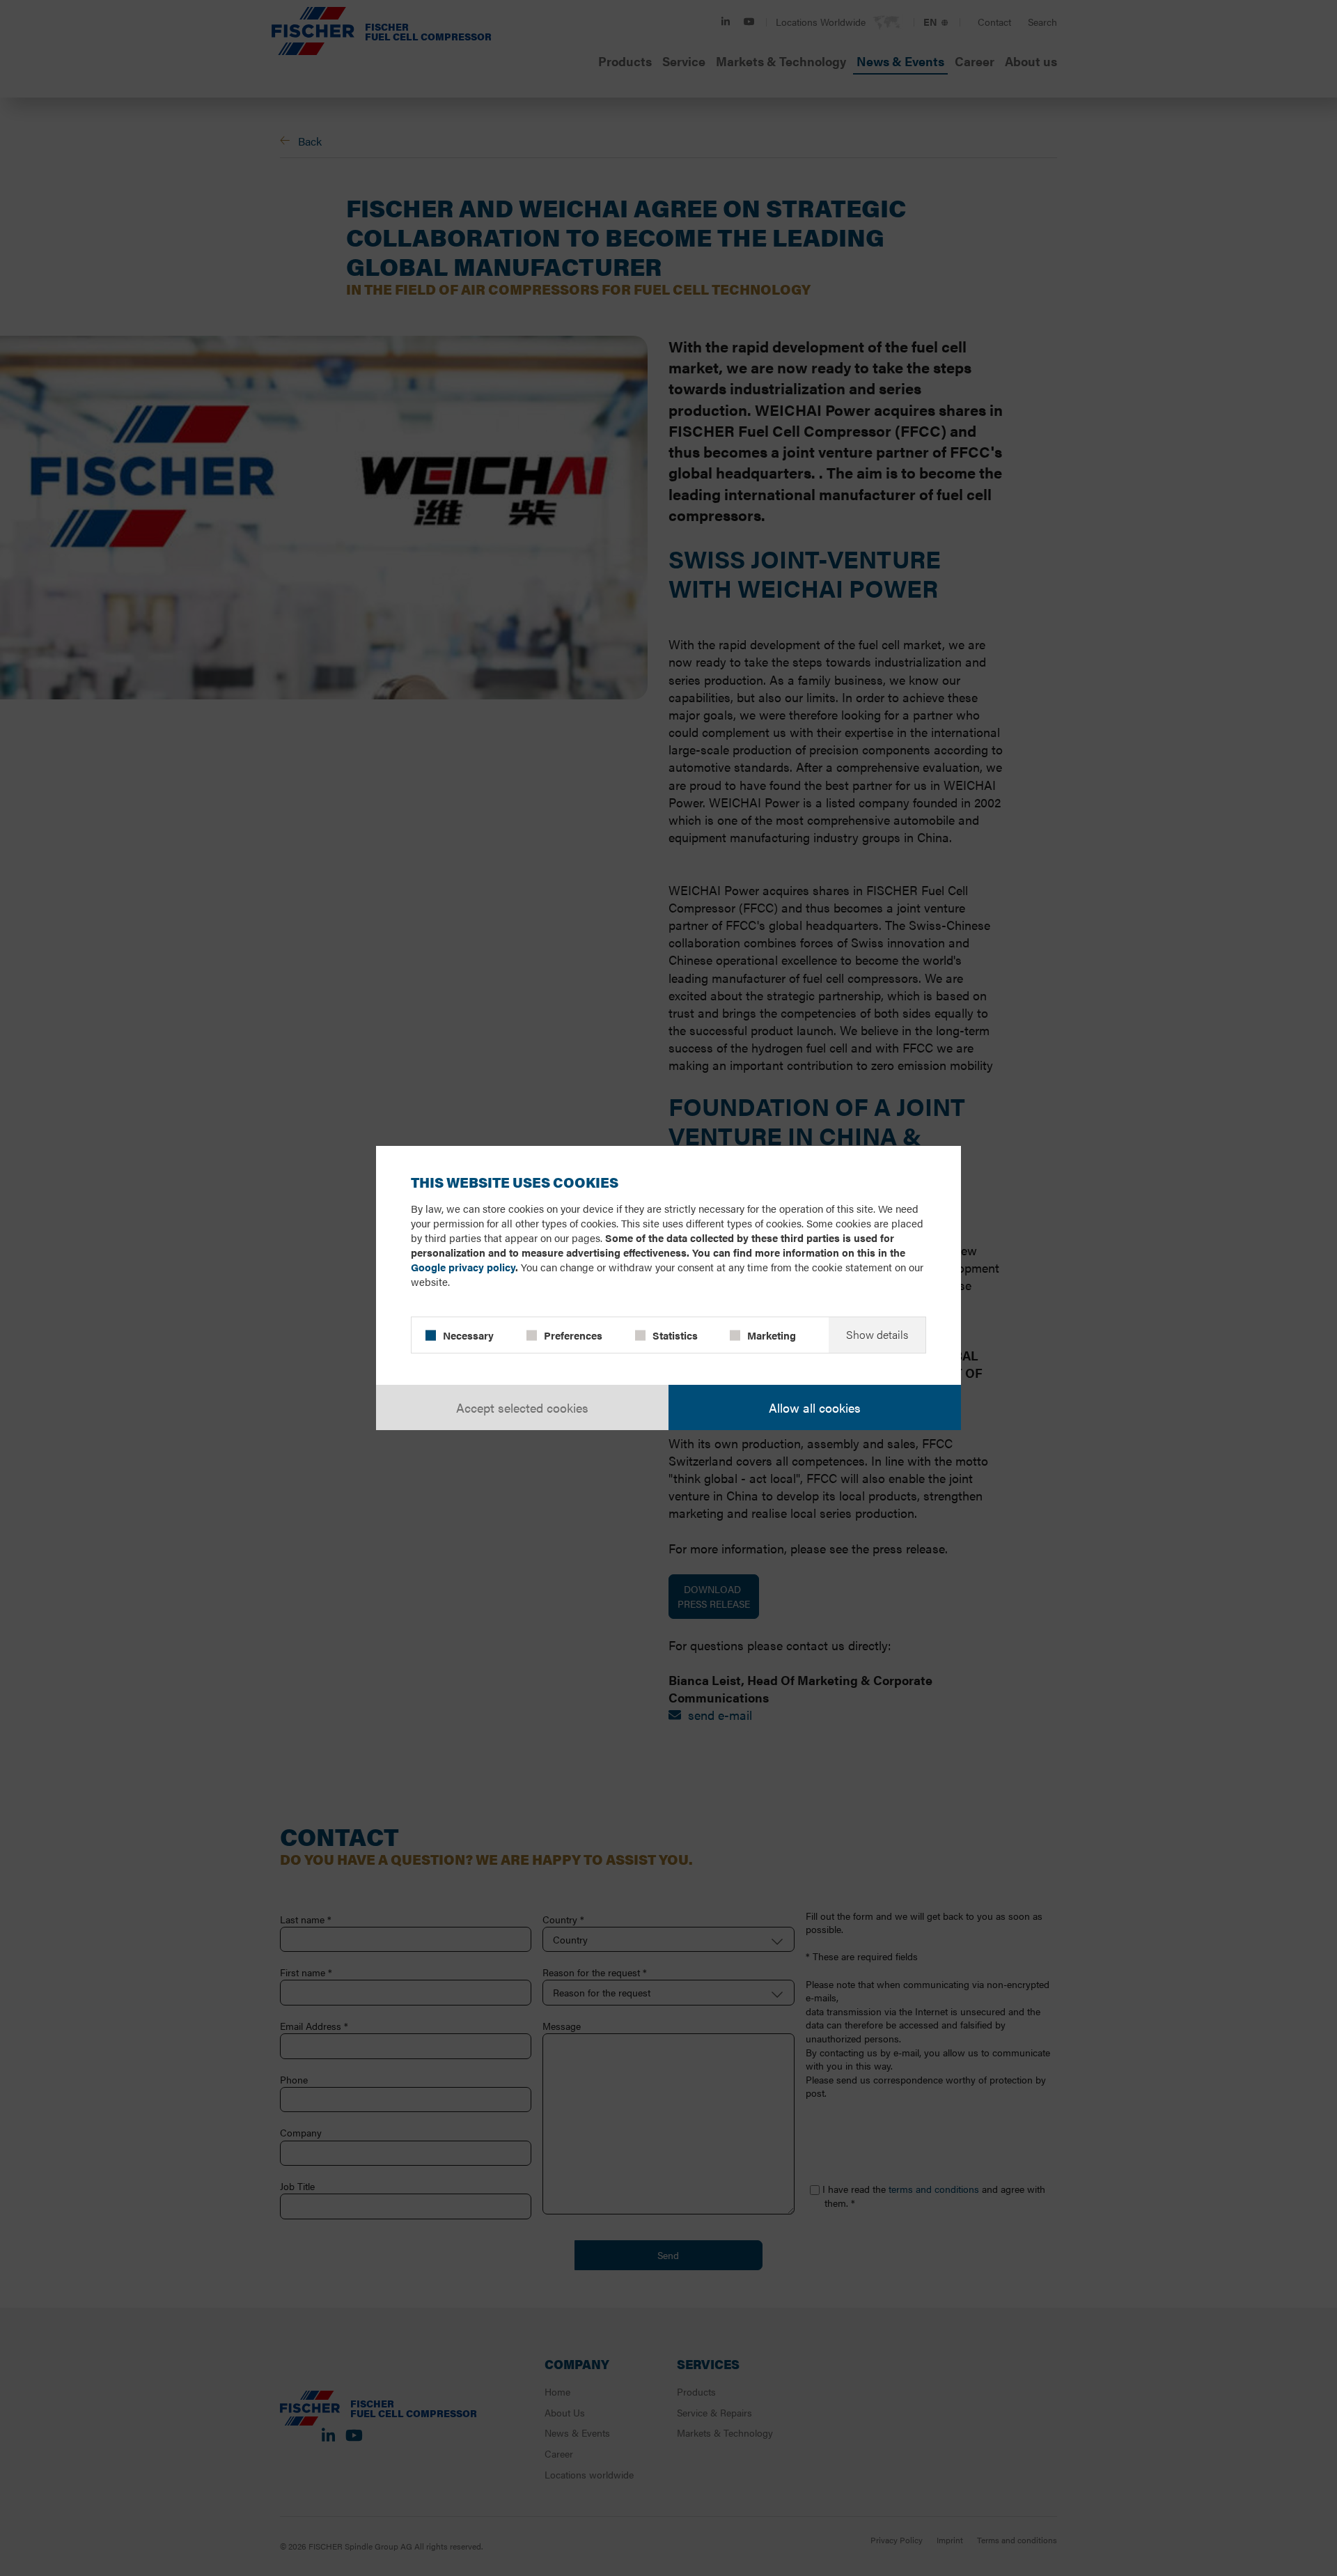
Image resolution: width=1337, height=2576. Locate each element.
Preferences (573, 1335)
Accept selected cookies (522, 1407)
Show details (877, 1334)
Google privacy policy (463, 1267)
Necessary (468, 1335)
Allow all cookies (815, 1407)
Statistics (675, 1335)
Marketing (772, 1335)
